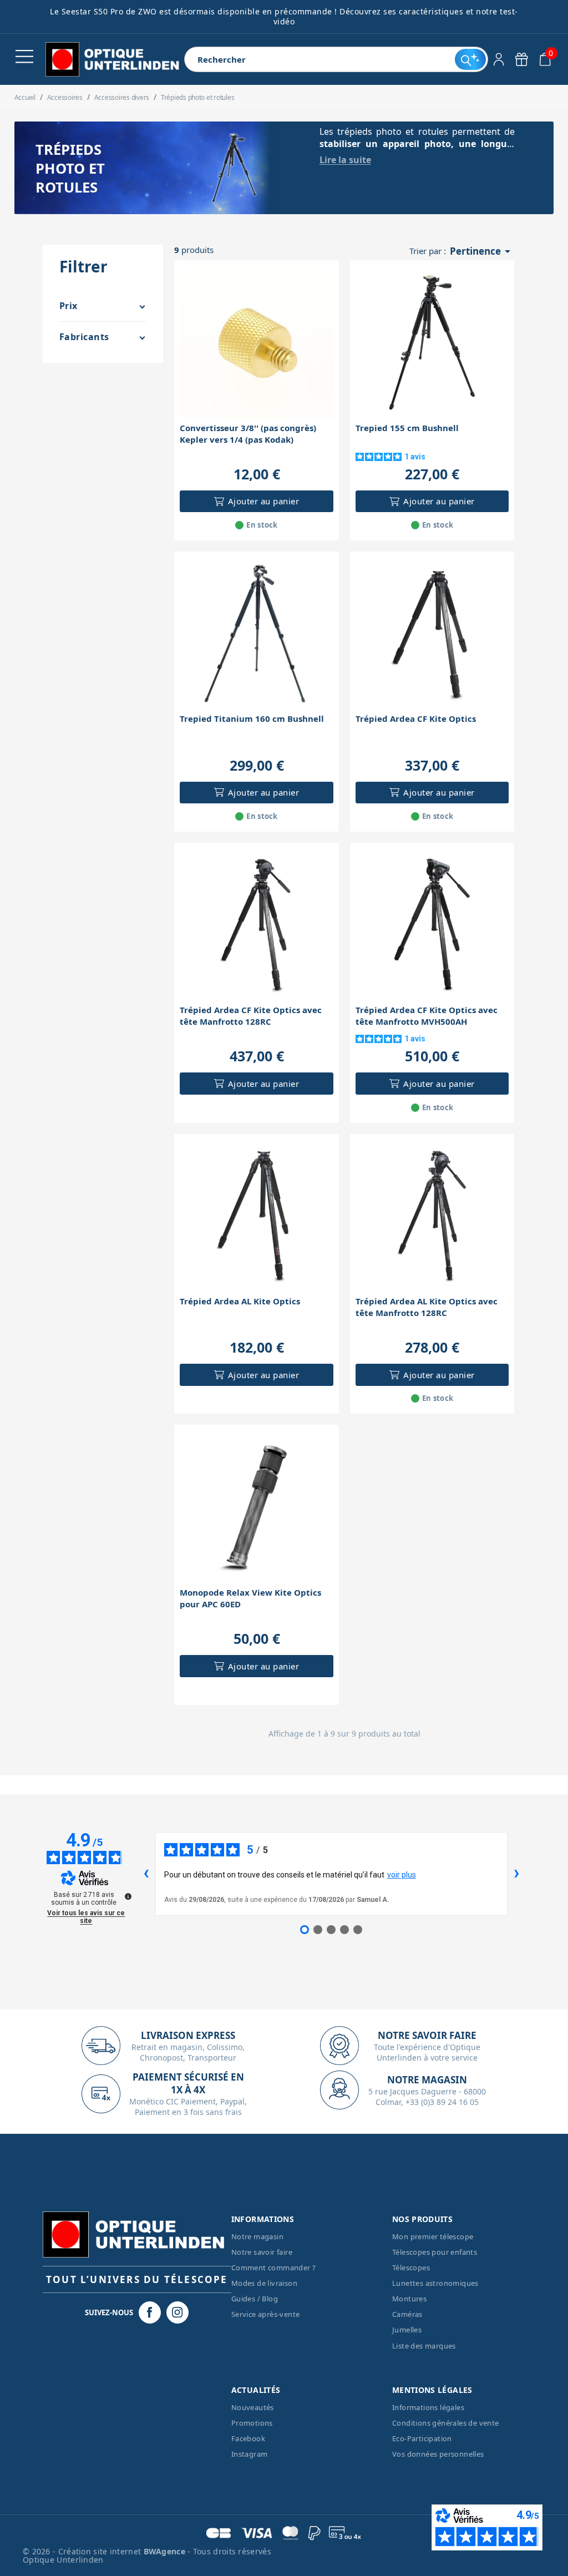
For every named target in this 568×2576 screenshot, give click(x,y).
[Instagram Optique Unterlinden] (177, 2312)
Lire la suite (345, 160)
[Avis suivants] (516, 1874)
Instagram (250, 2454)
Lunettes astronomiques (435, 2283)
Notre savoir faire (262, 2252)
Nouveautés (253, 2407)
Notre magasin (257, 2236)
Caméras (407, 2314)
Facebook (248, 2438)
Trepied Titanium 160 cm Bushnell (252, 718)
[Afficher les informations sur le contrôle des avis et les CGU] (128, 1896)
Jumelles (407, 2330)
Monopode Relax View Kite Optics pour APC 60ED (250, 1598)
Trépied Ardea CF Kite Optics (416, 718)
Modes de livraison (264, 2283)
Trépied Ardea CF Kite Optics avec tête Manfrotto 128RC (251, 1016)
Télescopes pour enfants (435, 2252)
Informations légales (428, 2407)
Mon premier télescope (433, 2236)
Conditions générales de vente (446, 2423)
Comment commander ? (274, 2268)
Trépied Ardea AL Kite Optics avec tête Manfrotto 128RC (427, 1307)
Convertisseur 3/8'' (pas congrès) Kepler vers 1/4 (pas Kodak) (248, 434)
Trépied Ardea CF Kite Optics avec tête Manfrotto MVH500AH (427, 1016)
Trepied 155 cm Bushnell (407, 428)
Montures (409, 2299)
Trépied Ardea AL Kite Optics (240, 1301)
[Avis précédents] (146, 1874)
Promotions (252, 2423)
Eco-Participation (422, 2438)
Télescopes (411, 2268)
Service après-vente (266, 2314)
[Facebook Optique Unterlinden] (150, 2312)
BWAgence (166, 2551)
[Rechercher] (470, 59)
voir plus (402, 1875)
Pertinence (482, 251)
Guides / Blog (255, 2299)
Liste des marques (424, 2346)
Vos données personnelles (438, 2454)
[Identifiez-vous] (499, 59)
